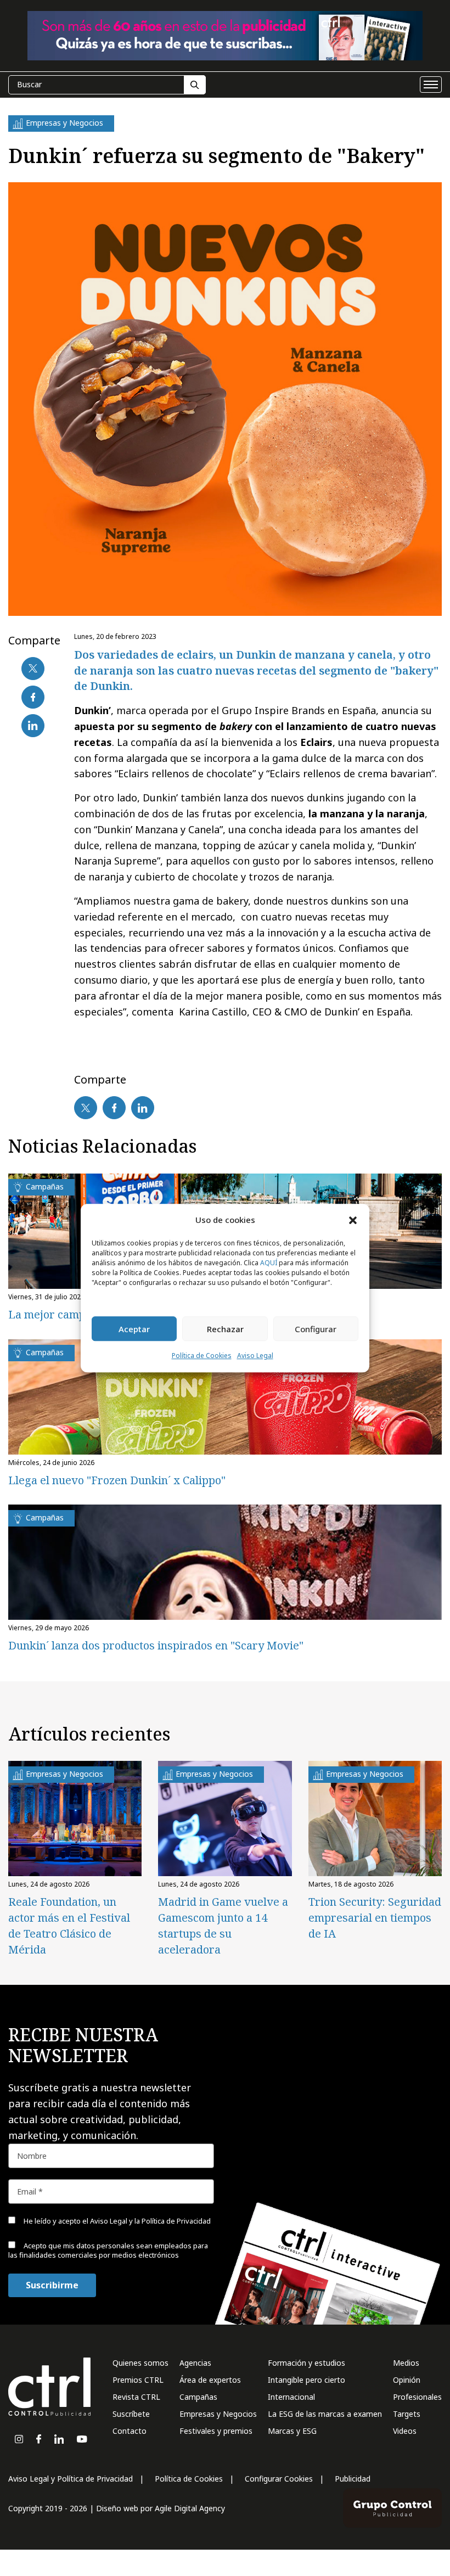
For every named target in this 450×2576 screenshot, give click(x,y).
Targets (407, 2414)
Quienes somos (140, 2363)
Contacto (130, 2431)
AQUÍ (269, 1263)
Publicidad (353, 2479)
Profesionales (417, 2397)
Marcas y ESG (292, 2431)
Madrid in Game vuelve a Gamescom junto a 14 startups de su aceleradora (223, 1926)
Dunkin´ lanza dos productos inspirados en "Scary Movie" (156, 1645)
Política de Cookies (202, 1356)
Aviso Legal (255, 1356)
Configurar (316, 1329)
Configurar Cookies (279, 2479)
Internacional (291, 2397)
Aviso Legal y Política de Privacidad (71, 2479)
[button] (353, 1220)
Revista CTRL (136, 2397)
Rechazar (225, 1329)
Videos (405, 2431)
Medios (406, 2363)
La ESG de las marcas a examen (325, 2414)
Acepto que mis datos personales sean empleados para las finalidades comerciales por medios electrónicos (108, 2250)
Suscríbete (131, 2414)
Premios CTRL (138, 2380)
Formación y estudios (306, 2363)
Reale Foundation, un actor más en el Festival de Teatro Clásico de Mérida (69, 1926)
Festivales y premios (216, 2431)
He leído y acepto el (116, 2221)
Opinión (407, 2380)
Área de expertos (210, 2380)
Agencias (195, 2363)
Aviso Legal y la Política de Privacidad (150, 2221)
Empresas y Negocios (218, 2414)
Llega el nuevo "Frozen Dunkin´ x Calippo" (117, 1480)
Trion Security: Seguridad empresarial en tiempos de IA (375, 1918)
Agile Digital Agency (190, 2508)
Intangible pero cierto (306, 2380)
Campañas (198, 2397)
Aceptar (134, 1329)
